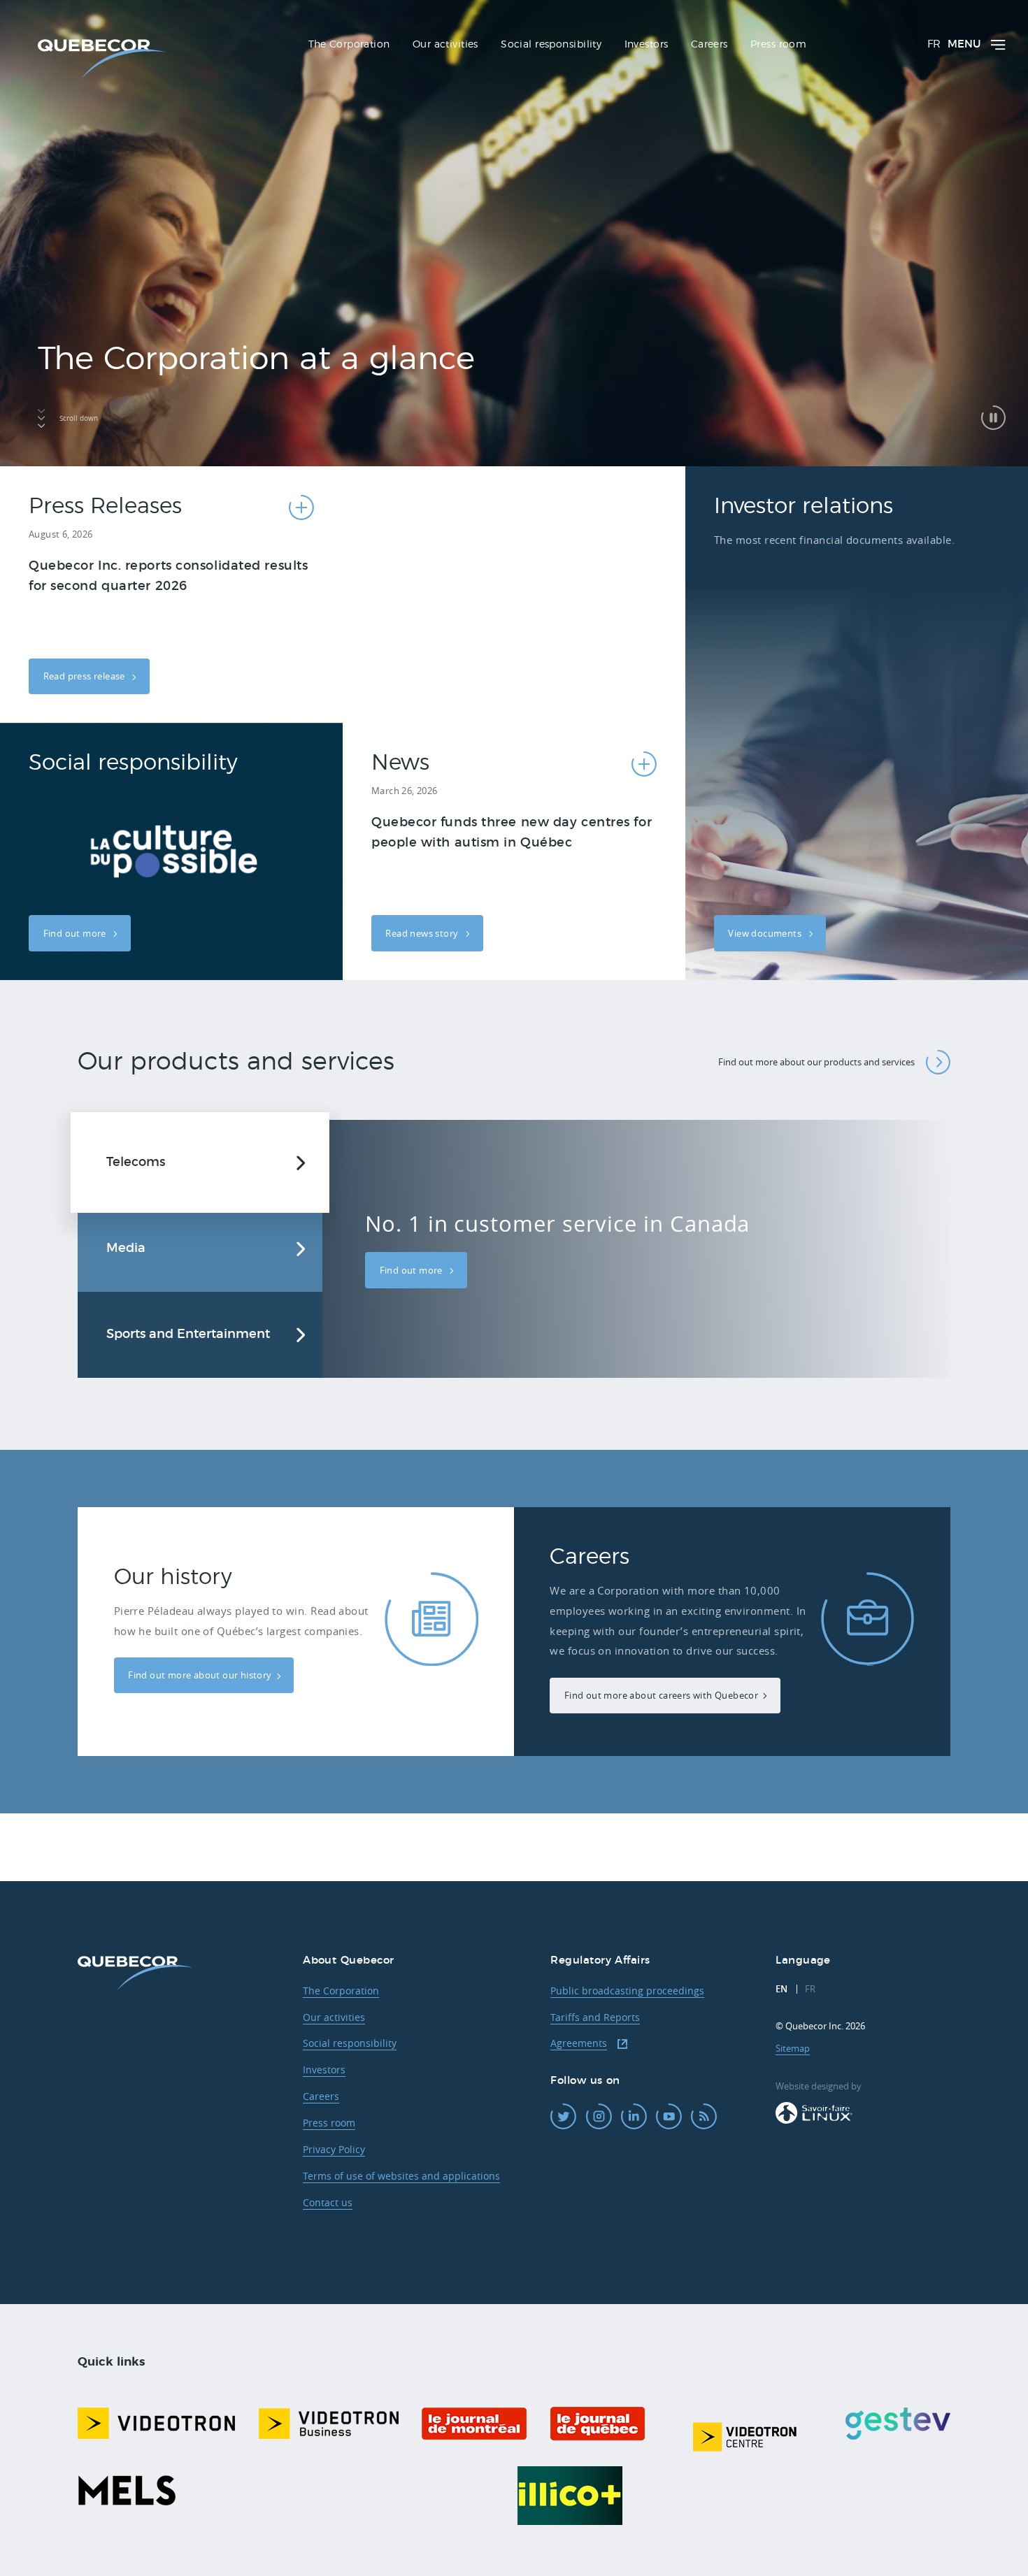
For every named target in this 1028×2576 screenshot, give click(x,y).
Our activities (334, 2017)
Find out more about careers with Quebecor (661, 1695)
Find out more (76, 933)
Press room (329, 2123)
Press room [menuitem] (778, 45)
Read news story (423, 933)
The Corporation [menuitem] (349, 45)
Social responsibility (350, 2043)
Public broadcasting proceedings (627, 1991)
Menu (964, 44)
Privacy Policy (334, 2149)
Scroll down (79, 418)
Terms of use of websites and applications (401, 2176)
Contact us (328, 2202)
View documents (766, 933)
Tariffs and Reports (595, 2017)
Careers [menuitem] (709, 45)
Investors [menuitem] (647, 45)
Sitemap (793, 2048)
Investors (324, 2070)
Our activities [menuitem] (445, 45)
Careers (321, 2096)
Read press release (86, 676)
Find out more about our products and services (816, 1062)
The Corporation (341, 1991)
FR (934, 44)
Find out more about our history (200, 1675)
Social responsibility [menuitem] (551, 45)
